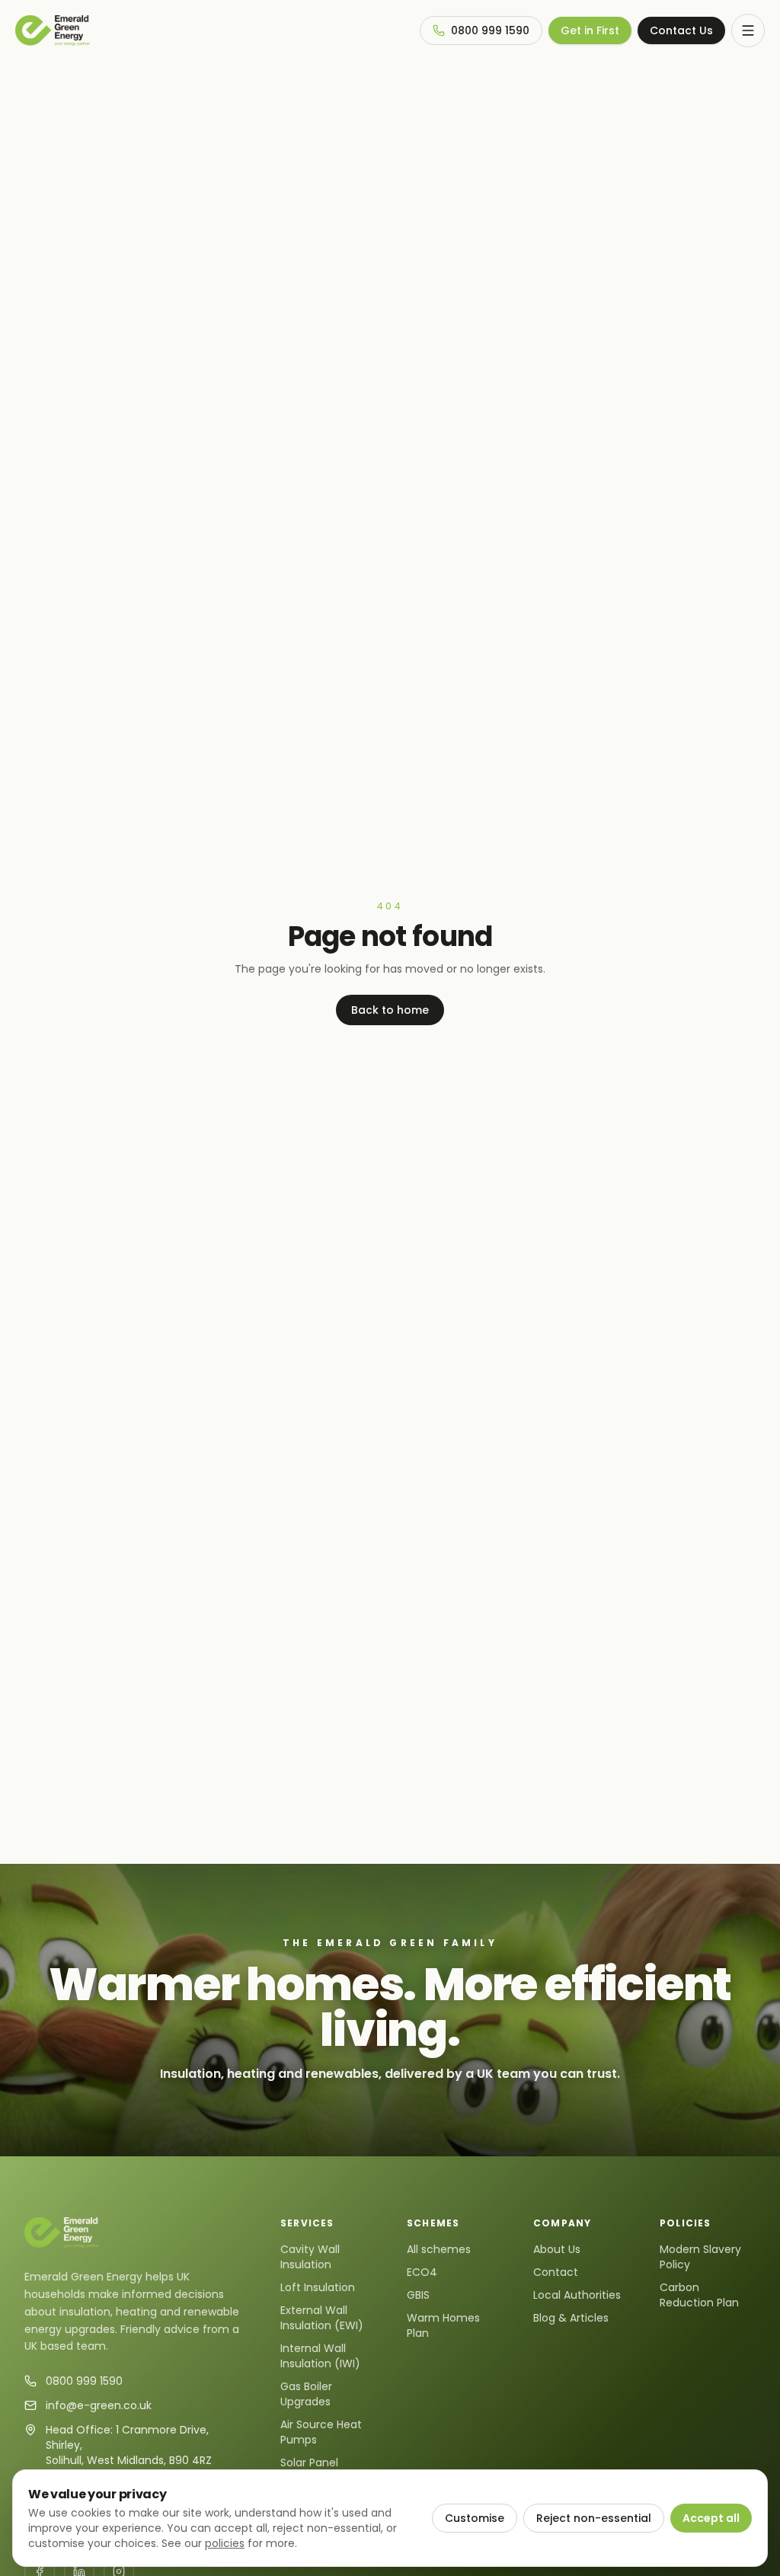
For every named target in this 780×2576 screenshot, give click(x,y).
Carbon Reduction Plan (699, 2295)
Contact (556, 2272)
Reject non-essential (594, 2518)
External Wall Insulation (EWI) (322, 2318)
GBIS (418, 2295)
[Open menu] (748, 30)
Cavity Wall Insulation (310, 2257)
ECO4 (422, 2272)
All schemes (439, 2249)
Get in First (590, 30)
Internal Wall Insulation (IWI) (320, 2356)
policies (225, 2543)
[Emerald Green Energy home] (53, 30)
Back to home (390, 1010)
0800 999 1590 (490, 30)
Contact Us (681, 30)
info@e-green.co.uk (99, 2405)
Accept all (711, 2518)
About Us (557, 2249)
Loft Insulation (318, 2287)
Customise (475, 2518)
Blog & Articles (571, 2318)
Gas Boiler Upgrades (306, 2394)
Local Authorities (577, 2295)
